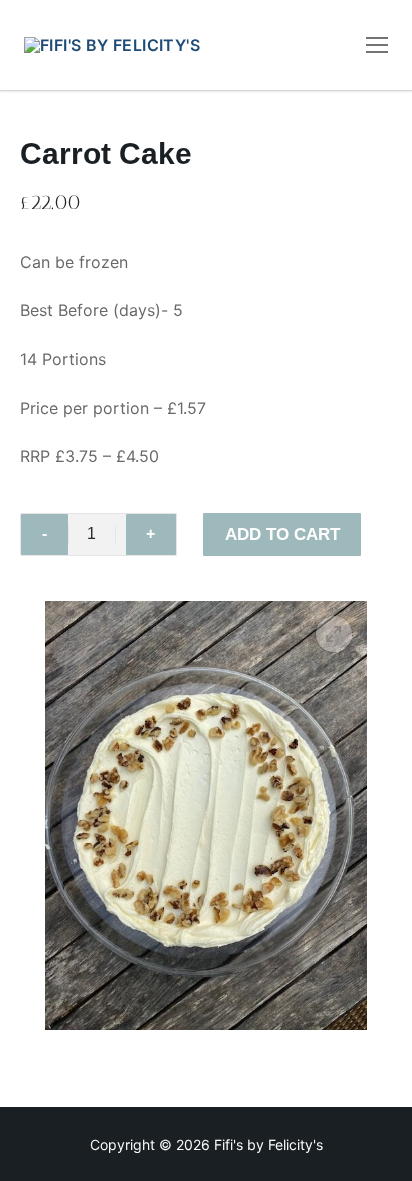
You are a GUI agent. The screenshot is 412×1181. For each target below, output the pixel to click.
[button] (334, 634)
